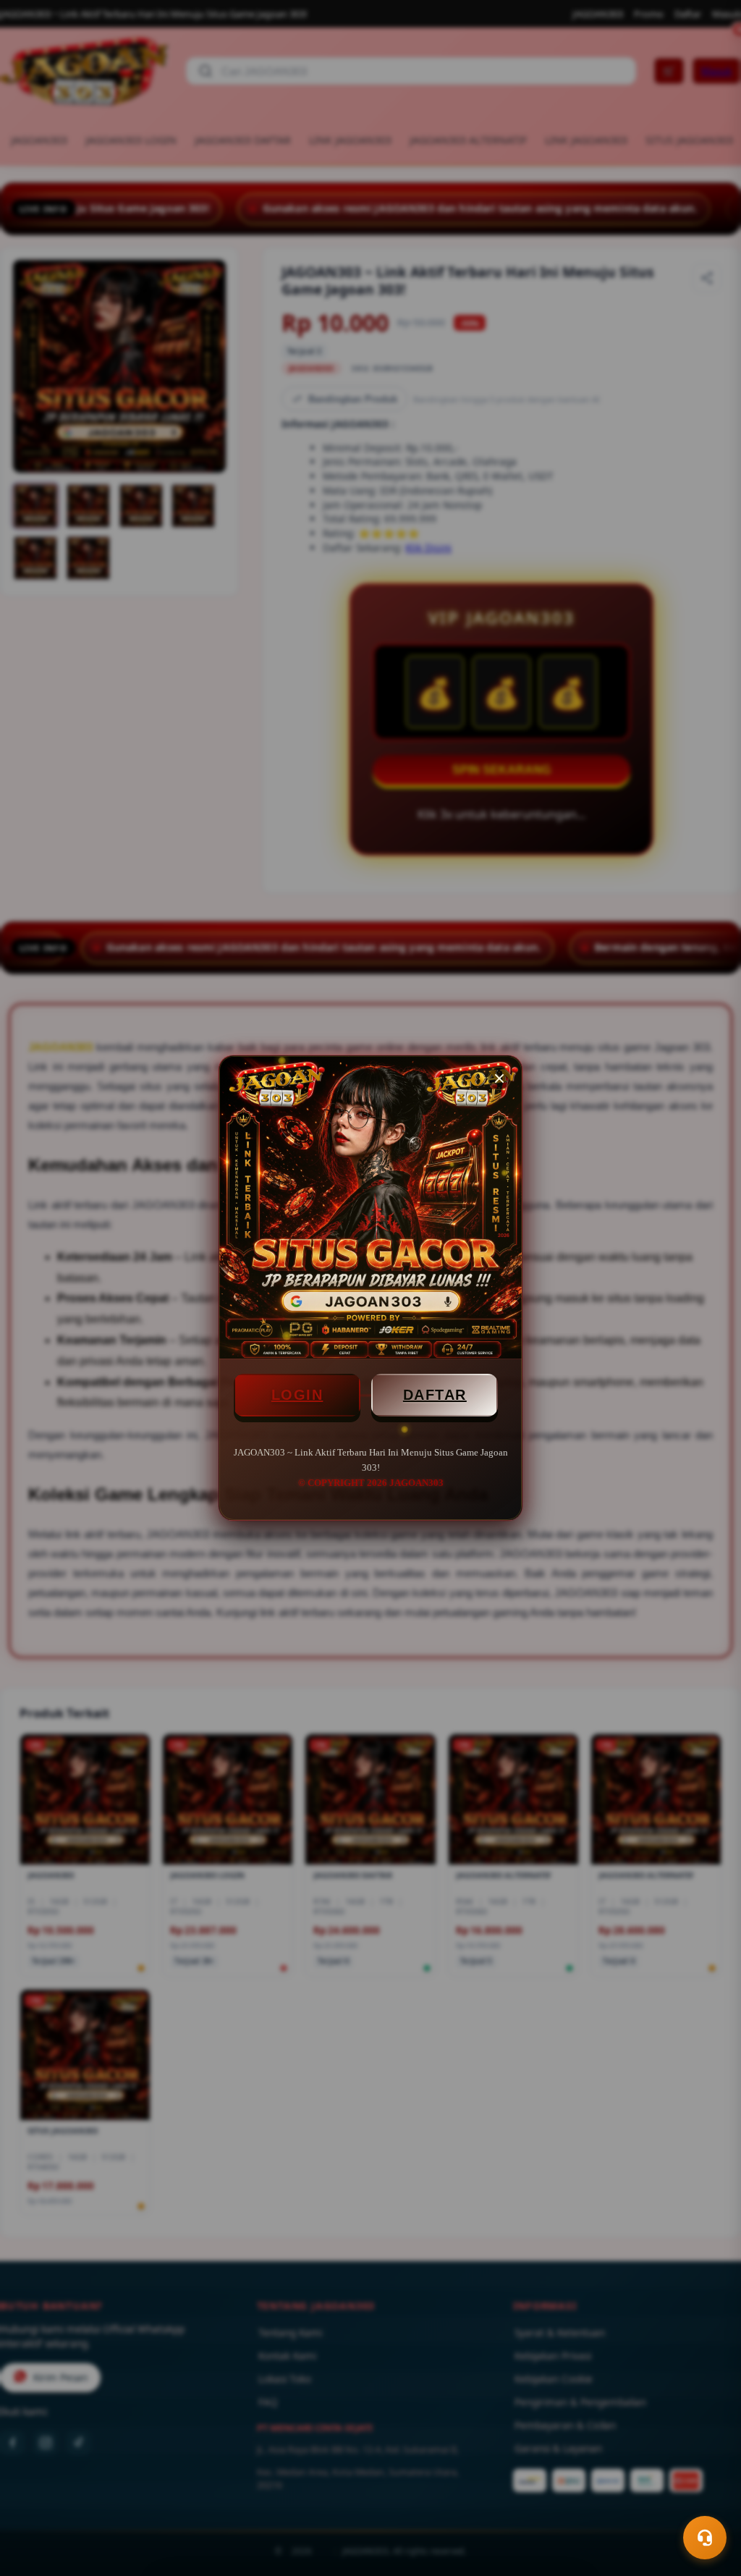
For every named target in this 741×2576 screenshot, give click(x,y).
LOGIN (297, 1395)
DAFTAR (435, 1395)
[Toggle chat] (705, 2538)
